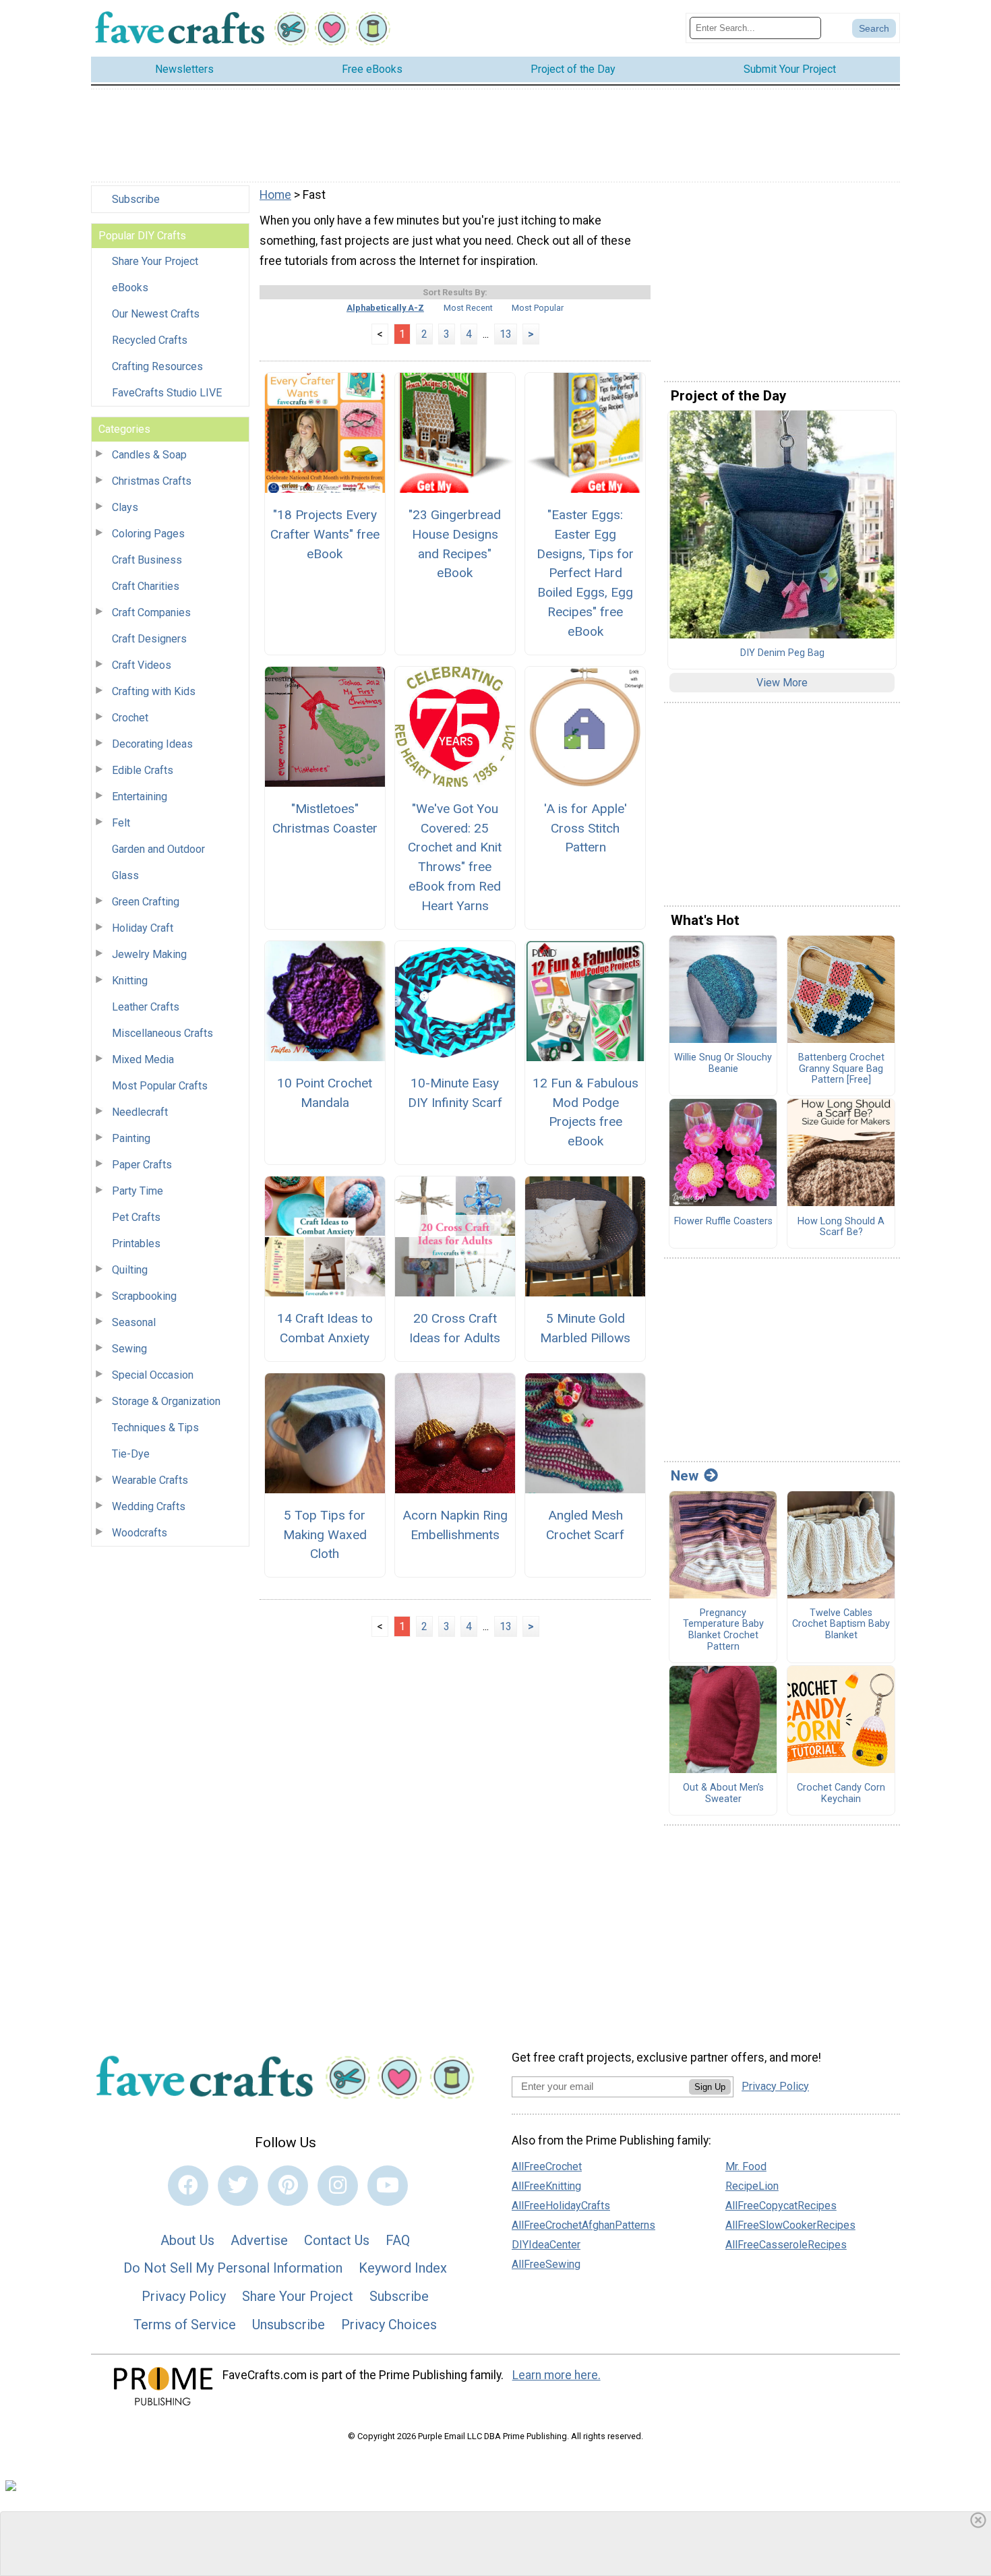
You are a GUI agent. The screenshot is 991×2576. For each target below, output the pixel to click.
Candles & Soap (149, 455)
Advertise (259, 2240)
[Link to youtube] (388, 2186)
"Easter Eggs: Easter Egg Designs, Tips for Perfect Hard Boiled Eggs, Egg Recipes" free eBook (585, 573)
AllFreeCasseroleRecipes (786, 2245)
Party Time (138, 1191)
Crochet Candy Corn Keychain (841, 1794)
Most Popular (538, 308)
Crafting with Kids (154, 691)
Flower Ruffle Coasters (723, 1222)
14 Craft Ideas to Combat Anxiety (325, 1328)
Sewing (129, 1349)
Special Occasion (153, 1375)
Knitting (130, 981)
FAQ (398, 2240)
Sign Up (710, 2087)
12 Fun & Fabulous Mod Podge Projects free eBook (585, 1112)
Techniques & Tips (155, 1428)
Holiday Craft (143, 928)
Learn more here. (557, 2375)
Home (275, 195)
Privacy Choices (389, 2325)
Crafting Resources (157, 366)
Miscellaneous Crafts (162, 1033)
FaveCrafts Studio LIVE (167, 393)
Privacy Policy (184, 2296)
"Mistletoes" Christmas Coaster (325, 818)
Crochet (130, 718)
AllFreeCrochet (547, 2166)
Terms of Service (185, 2325)
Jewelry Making (149, 954)
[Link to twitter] (238, 2186)
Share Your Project (155, 261)
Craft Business (147, 560)
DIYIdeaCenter (546, 2245)
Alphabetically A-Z (385, 308)
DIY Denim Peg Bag (782, 653)
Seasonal (134, 1322)
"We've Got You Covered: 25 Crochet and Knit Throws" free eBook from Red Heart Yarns (455, 857)
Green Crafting (146, 902)
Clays (125, 507)
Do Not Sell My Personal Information (233, 2268)
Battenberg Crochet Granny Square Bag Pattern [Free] (841, 1069)
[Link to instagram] (338, 2186)
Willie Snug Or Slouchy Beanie (723, 1064)
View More (782, 683)
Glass (125, 875)
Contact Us (337, 2240)
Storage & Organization (166, 1401)
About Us (187, 2240)
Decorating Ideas (152, 744)
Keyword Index (403, 2268)
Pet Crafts (136, 1217)
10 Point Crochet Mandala (325, 1093)
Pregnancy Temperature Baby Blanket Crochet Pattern (723, 1630)
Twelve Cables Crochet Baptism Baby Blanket (841, 1624)
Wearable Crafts (150, 1480)
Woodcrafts (140, 1533)
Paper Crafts (142, 1165)
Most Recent (468, 308)
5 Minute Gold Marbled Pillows (585, 1328)
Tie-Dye (131, 1454)
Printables (136, 1244)
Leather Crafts (146, 1007)
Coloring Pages (148, 534)
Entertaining (140, 797)
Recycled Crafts (150, 340)
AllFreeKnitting (546, 2186)
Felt (121, 823)
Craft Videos (142, 665)
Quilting (130, 1270)
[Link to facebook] (188, 2186)
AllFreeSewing (546, 2264)
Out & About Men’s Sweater (723, 1794)
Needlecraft (140, 1112)
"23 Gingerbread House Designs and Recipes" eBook (455, 544)
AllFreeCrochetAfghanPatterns (583, 2225)
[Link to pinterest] (288, 2186)
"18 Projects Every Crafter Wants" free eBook (325, 534)
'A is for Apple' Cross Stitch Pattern (585, 828)
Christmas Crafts (152, 481)
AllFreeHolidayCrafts (561, 2206)
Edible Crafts (143, 770)
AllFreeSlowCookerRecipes (790, 2225)
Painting (131, 1138)
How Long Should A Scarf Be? (841, 1227)
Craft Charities (146, 586)
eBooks (130, 288)
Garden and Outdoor (158, 849)
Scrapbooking (144, 1296)
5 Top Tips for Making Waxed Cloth (325, 1535)
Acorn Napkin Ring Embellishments (455, 1525)
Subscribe (136, 199)
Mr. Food (746, 2166)
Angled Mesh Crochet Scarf (585, 1525)
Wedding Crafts (149, 1506)
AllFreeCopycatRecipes (781, 2206)
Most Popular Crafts (160, 1086)
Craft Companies (151, 612)
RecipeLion (752, 2186)
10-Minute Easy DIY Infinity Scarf (455, 1093)
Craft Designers (149, 639)
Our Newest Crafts (156, 314)
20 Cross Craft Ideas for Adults (455, 1328)
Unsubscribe (289, 2325)
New (685, 1476)
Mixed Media (143, 1059)
